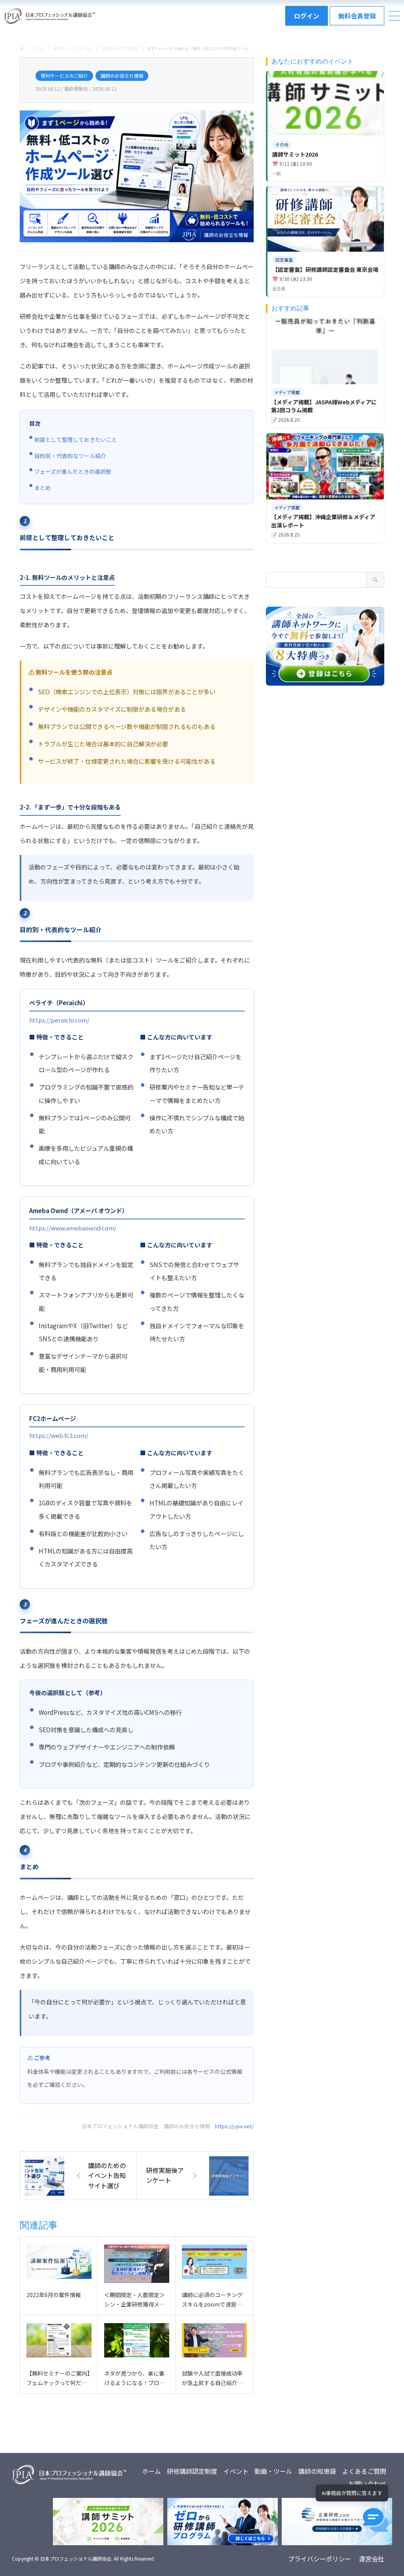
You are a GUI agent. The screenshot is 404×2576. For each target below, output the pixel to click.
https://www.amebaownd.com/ (73, 1228)
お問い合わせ (367, 2484)
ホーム (151, 2471)
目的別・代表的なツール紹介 (70, 456)
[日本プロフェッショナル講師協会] (49, 16)
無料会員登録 (357, 16)
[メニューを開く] (394, 16)
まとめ (43, 488)
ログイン (307, 16)
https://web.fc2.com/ (59, 1435)
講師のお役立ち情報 (122, 76)
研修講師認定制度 (192, 2471)
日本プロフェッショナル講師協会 (76, 2558)
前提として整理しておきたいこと (76, 439)
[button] (376, 2520)
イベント (236, 2471)
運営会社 (372, 2559)
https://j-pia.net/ (234, 2126)
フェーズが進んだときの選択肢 (73, 471)
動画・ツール (273, 2471)
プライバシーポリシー (320, 2559)
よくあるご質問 (364, 2471)
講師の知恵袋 (317, 2471)
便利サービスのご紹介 (64, 76)
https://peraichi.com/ (59, 1020)
